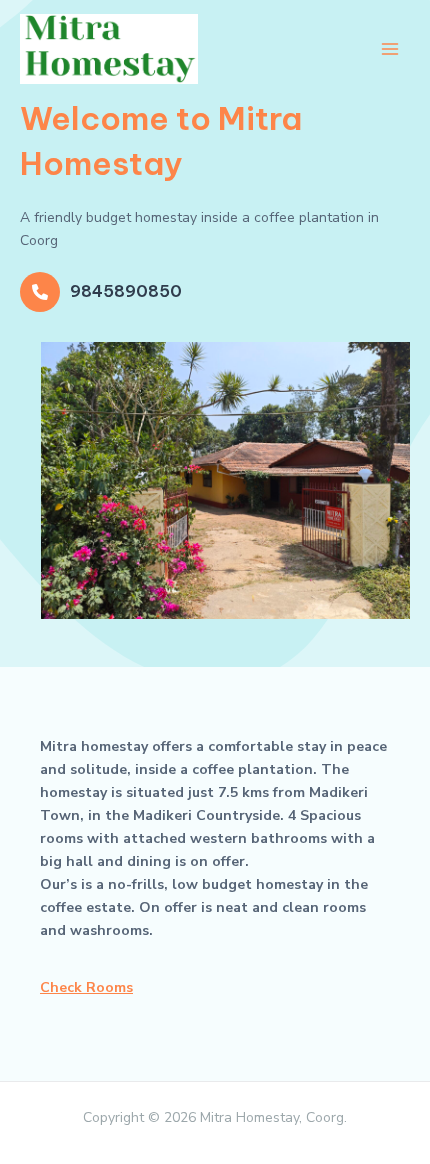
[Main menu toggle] (389, 48)
